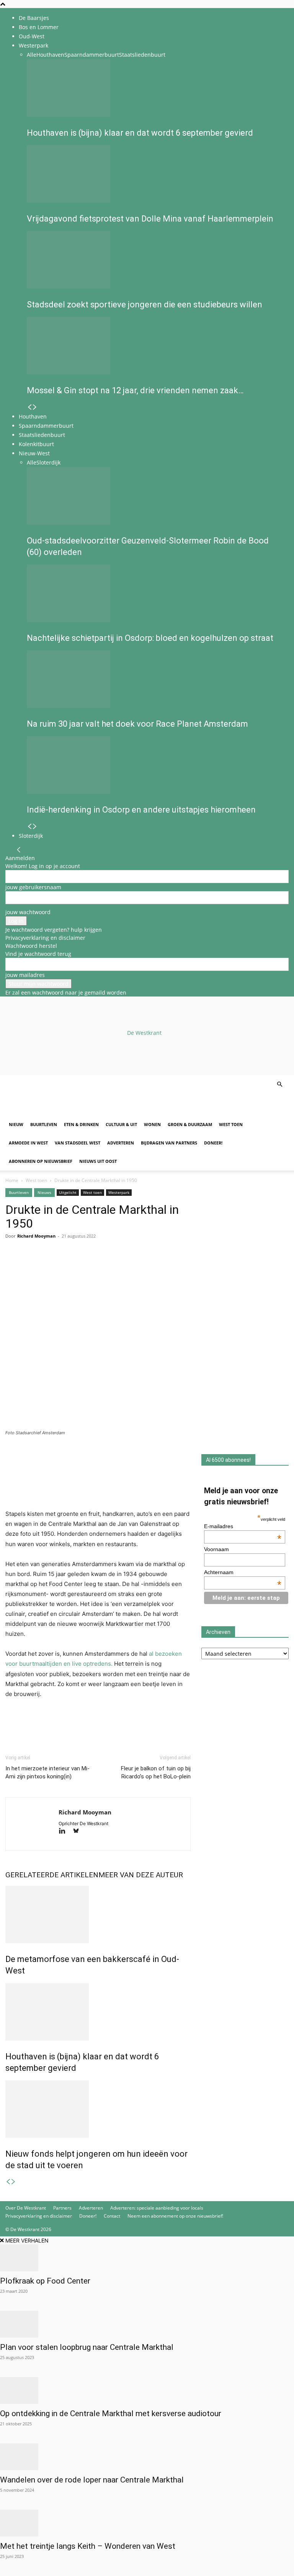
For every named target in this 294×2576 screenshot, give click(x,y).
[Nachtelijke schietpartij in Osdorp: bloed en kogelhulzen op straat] (155, 593)
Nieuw (16, 1124)
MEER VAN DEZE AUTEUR (141, 1875)
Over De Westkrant (26, 2208)
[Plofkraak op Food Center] (147, 2258)
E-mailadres (243, 1526)
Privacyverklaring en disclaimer (45, 938)
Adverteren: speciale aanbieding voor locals (157, 2208)
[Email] (48, 1267)
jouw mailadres (25, 975)
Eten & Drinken (81, 1124)
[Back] (19, 850)
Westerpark (33, 45)
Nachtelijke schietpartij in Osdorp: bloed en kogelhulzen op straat (150, 638)
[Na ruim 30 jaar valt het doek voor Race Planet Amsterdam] (155, 679)
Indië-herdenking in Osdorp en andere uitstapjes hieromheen (141, 810)
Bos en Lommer (39, 27)
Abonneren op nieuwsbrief (41, 1161)
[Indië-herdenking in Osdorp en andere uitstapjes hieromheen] (155, 765)
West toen (231, 1124)
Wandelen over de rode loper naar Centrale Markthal (92, 2480)
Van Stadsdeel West (78, 1143)
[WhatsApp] (31, 1267)
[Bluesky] (79, 1831)
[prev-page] (29, 407)
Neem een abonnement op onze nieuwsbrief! (175, 2216)
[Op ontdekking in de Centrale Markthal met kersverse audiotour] (147, 2390)
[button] (279, 1084)
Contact (112, 2216)
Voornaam (216, 1549)
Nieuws (44, 1192)
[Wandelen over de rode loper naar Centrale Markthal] (147, 2457)
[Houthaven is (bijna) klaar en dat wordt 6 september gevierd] (155, 88)
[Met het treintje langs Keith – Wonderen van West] (147, 2523)
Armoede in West (28, 1143)
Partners (62, 2208)
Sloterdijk (48, 462)
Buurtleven (44, 1124)
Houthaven (50, 55)
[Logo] (64, 1111)
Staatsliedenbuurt (142, 55)
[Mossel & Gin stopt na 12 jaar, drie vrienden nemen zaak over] (155, 346)
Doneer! (213, 1143)
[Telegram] (83, 1267)
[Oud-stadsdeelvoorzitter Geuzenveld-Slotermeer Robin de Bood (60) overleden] (155, 496)
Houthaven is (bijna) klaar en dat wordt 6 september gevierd (140, 133)
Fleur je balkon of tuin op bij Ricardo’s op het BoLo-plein (156, 1772)
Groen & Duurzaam (190, 1124)
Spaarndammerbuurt (92, 55)
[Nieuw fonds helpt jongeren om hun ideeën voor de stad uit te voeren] (98, 2109)
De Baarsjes (34, 18)
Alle (32, 55)
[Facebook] (13, 1267)
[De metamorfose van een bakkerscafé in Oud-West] (98, 1914)
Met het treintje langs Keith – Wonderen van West (88, 2546)
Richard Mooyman (36, 1236)
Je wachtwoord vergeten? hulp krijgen (54, 930)
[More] (101, 1267)
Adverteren (121, 1143)
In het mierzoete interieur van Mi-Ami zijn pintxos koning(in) (47, 1772)
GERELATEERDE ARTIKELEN (52, 1875)
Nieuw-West (34, 453)
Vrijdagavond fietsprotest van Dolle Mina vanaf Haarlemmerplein (150, 219)
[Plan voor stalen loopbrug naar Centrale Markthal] (147, 2324)
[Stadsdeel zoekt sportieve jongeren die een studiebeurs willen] (155, 260)
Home (12, 1180)
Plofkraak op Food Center (45, 2281)
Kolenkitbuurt (36, 444)
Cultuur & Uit (121, 1124)
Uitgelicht (68, 1192)
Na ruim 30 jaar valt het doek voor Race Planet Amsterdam (137, 724)
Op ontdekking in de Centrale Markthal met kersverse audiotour (111, 2413)
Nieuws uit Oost (98, 1161)
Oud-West (32, 36)
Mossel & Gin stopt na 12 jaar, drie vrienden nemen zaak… (135, 390)
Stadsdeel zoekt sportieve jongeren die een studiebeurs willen (145, 305)
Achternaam (243, 1572)
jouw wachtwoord (28, 912)
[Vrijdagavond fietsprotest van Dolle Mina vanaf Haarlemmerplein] (155, 174)
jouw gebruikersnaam (33, 887)
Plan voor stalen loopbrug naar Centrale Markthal (87, 2347)
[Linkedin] (66, 1267)
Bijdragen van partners (169, 1143)
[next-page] (35, 407)
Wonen (152, 1124)
